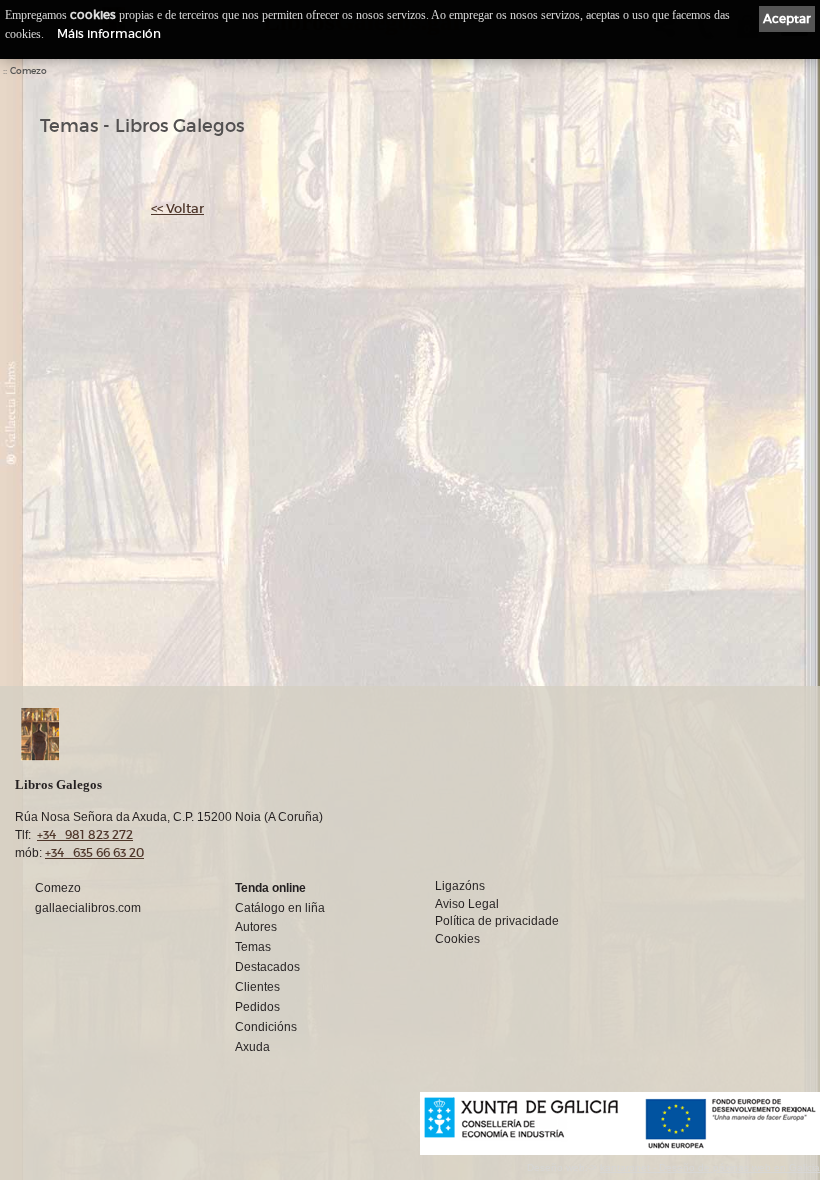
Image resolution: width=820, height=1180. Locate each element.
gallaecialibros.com (88, 908)
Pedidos (257, 1007)
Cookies (457, 939)
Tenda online (270, 888)
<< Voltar (177, 208)
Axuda (252, 1047)
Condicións (266, 1027)
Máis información (109, 33)
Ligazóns (460, 886)
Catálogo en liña (280, 908)
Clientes (257, 987)
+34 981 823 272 (85, 834)
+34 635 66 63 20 (94, 852)
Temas (253, 947)
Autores (256, 927)
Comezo (28, 71)
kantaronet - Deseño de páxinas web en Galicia (710, 1167)
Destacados (267, 967)
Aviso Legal (467, 904)
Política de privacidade (497, 921)
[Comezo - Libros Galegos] (328, 734)
